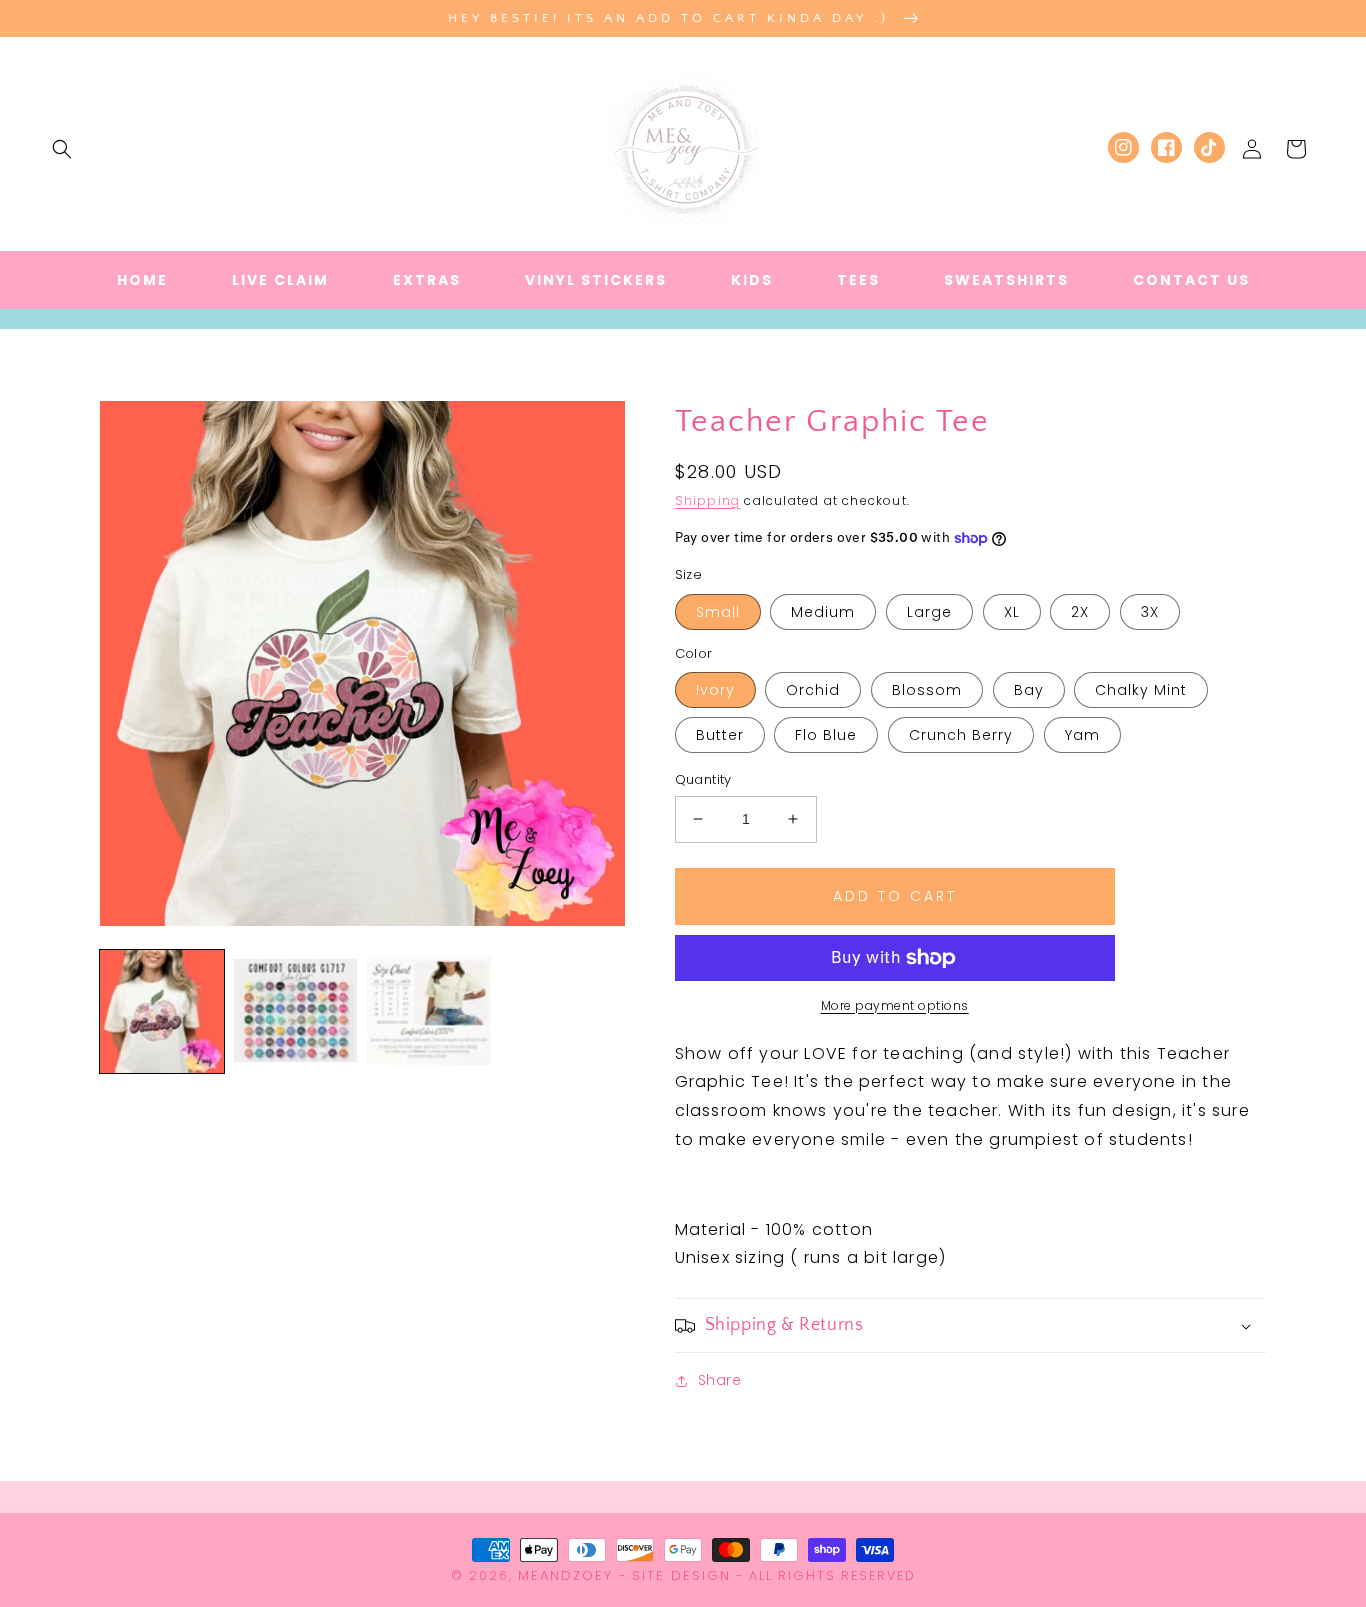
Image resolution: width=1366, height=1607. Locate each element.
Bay (1029, 690)
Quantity (703, 779)
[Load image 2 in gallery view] (296, 1012)
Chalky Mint (1141, 690)
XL (1012, 612)
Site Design (681, 1575)
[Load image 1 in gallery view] (162, 1012)
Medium (823, 612)
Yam (1082, 735)
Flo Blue (826, 735)
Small (718, 612)
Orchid (813, 690)
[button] (62, 149)
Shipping (708, 500)
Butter (720, 735)
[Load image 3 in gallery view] (429, 1012)
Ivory (715, 690)
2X (1080, 612)
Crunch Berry (961, 735)
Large (929, 612)
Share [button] (720, 1380)
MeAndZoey (565, 1575)
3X (1150, 612)
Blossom (927, 690)
